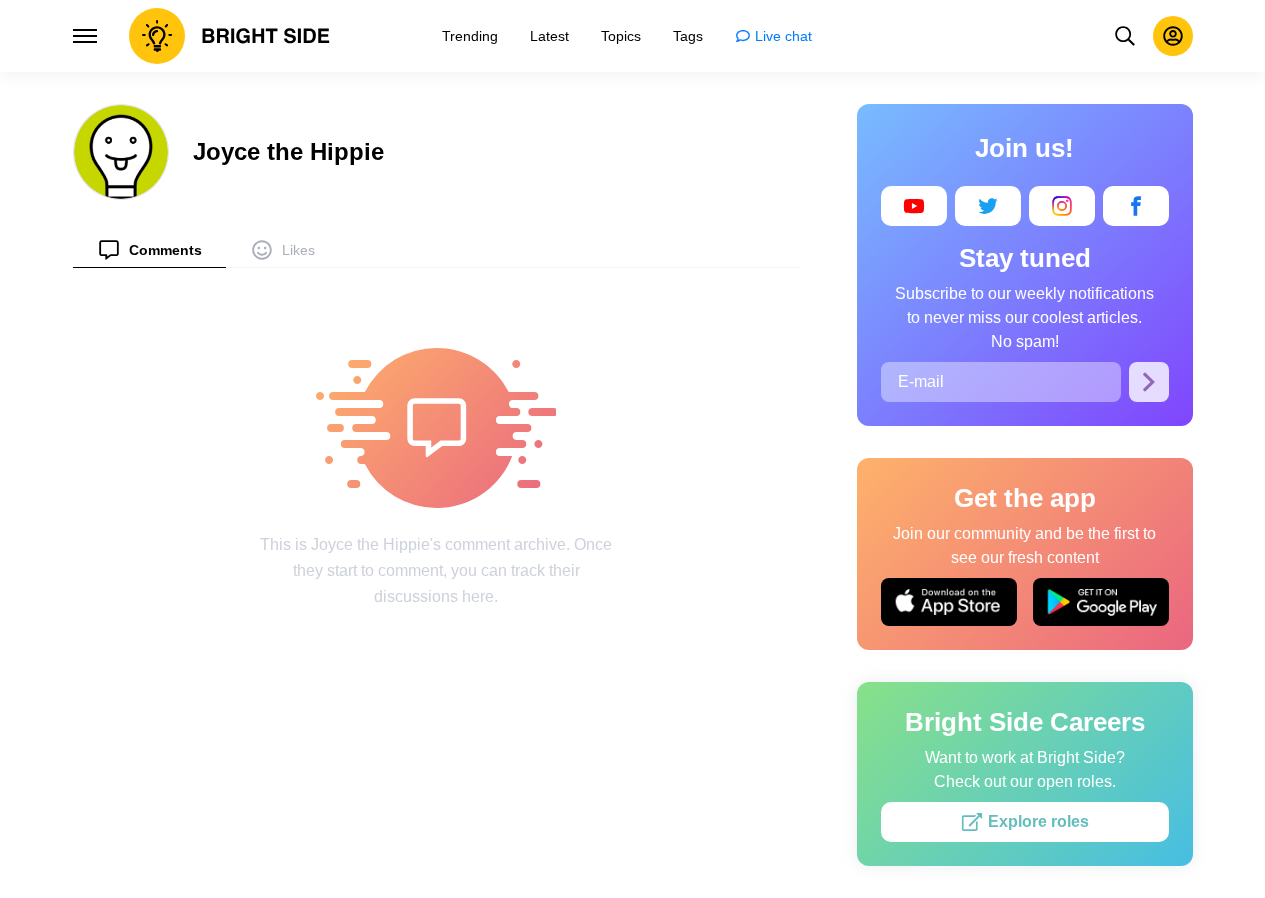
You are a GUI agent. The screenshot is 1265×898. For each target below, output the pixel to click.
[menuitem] (149, 249)
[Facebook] (1136, 206)
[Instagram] (1062, 206)
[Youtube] (914, 206)
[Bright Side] (229, 36)
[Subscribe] (1149, 382)
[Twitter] (988, 206)
